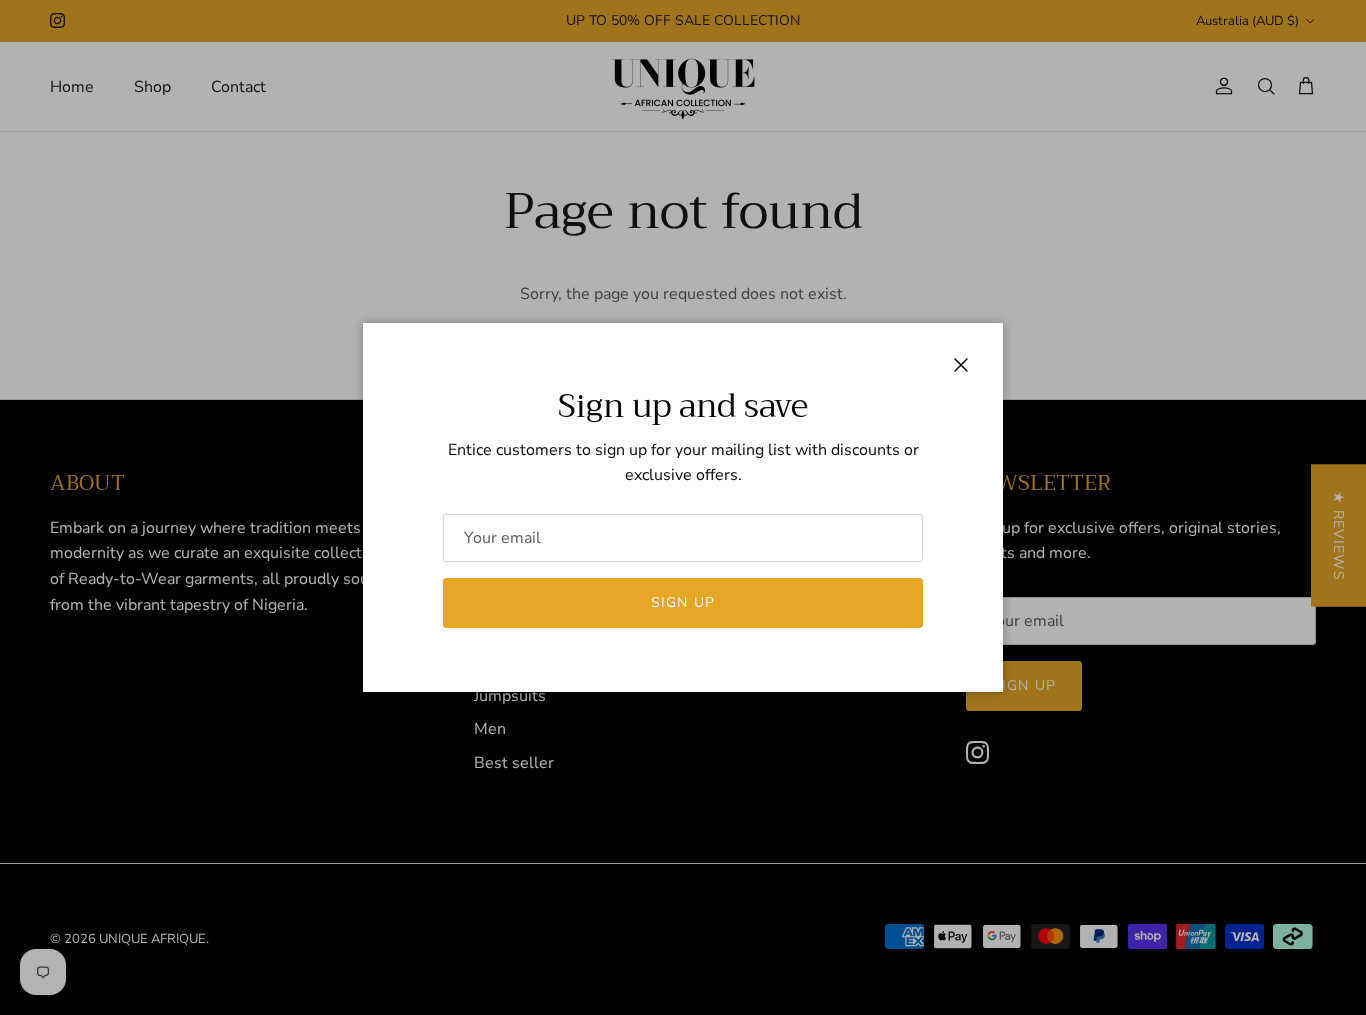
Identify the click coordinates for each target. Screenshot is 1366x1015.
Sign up (683, 602)
